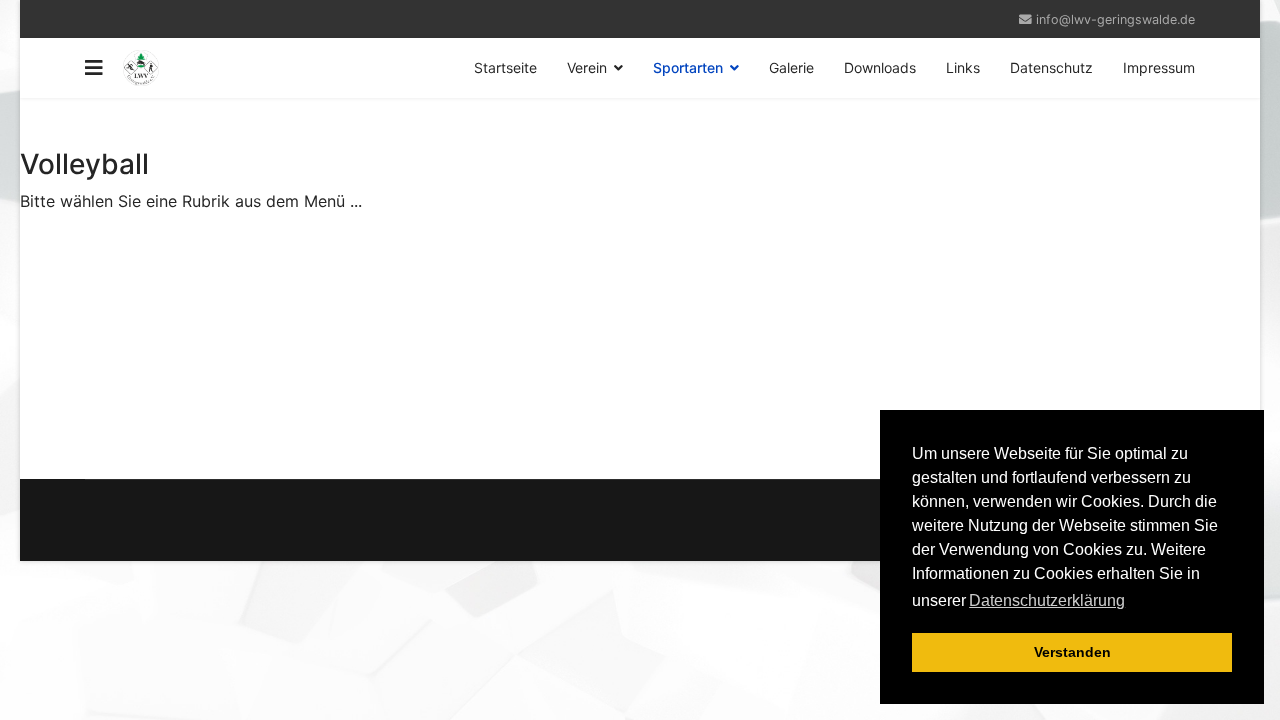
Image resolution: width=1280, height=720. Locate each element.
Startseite (505, 67)
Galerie (791, 67)
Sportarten (688, 67)
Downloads (880, 67)
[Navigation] (94, 68)
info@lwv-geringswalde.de (1115, 19)
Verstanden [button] (1072, 652)
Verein (587, 67)
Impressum (1159, 67)
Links (963, 67)
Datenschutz (1051, 67)
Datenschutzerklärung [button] (1047, 600)
